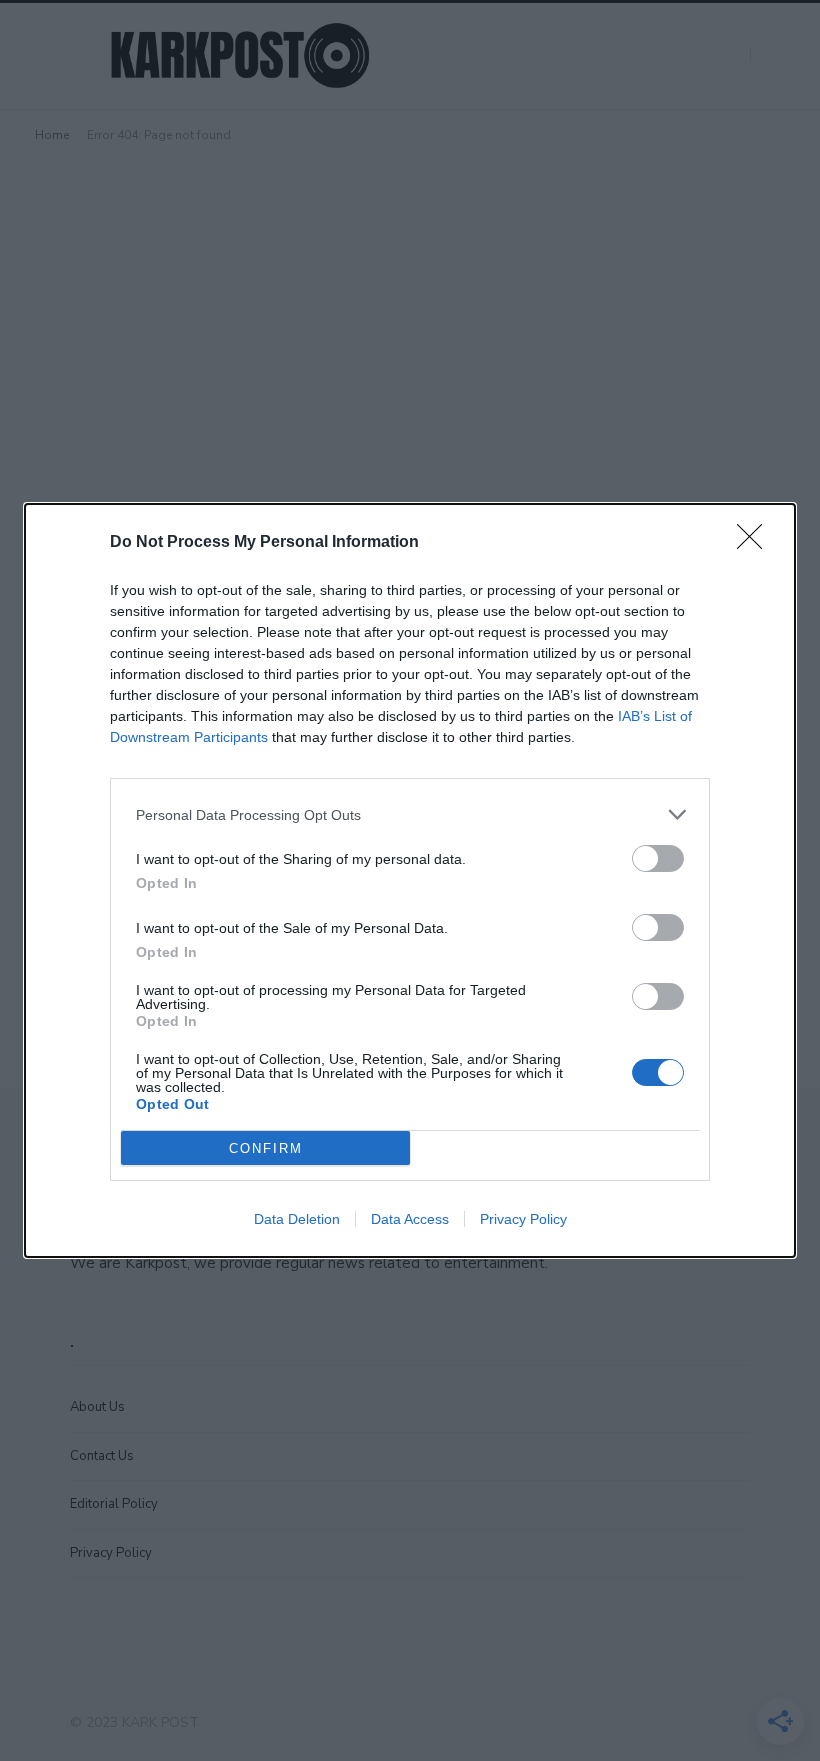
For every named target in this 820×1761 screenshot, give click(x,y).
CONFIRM (266, 1148)
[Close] (756, 543)
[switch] (658, 858)
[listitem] (410, 814)
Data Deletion (297, 1219)
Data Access (410, 1219)
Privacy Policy (523, 1219)
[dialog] (410, 880)
